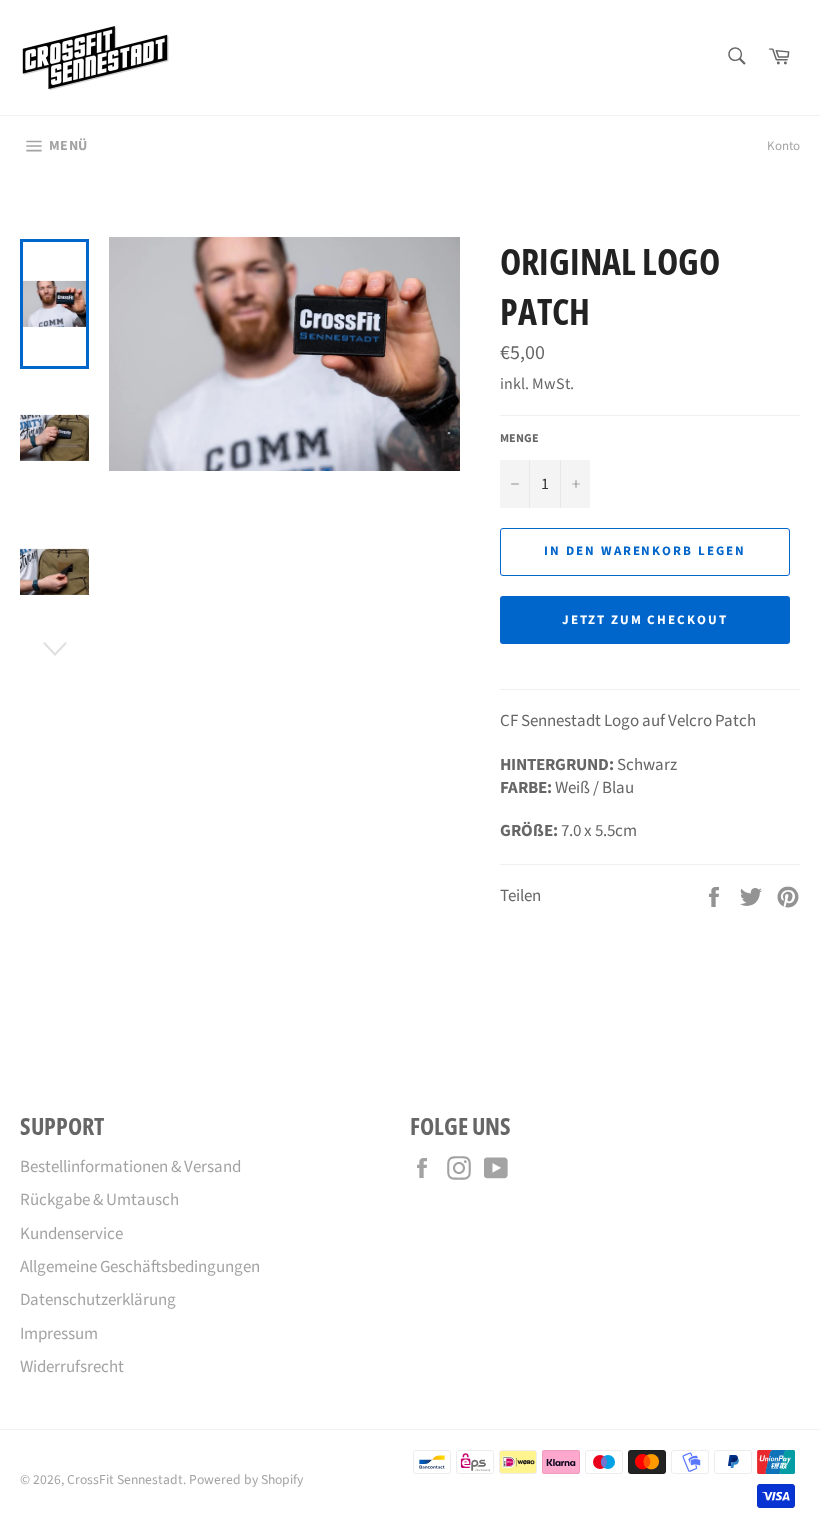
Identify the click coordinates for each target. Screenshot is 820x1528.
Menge (519, 439)
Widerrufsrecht (72, 1367)
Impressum (59, 1334)
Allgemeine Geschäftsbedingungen (140, 1267)
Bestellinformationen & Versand (130, 1167)
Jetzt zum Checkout (645, 620)
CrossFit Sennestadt (125, 1479)
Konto (783, 146)
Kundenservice (71, 1234)
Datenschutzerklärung (98, 1300)
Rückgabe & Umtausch (99, 1200)
